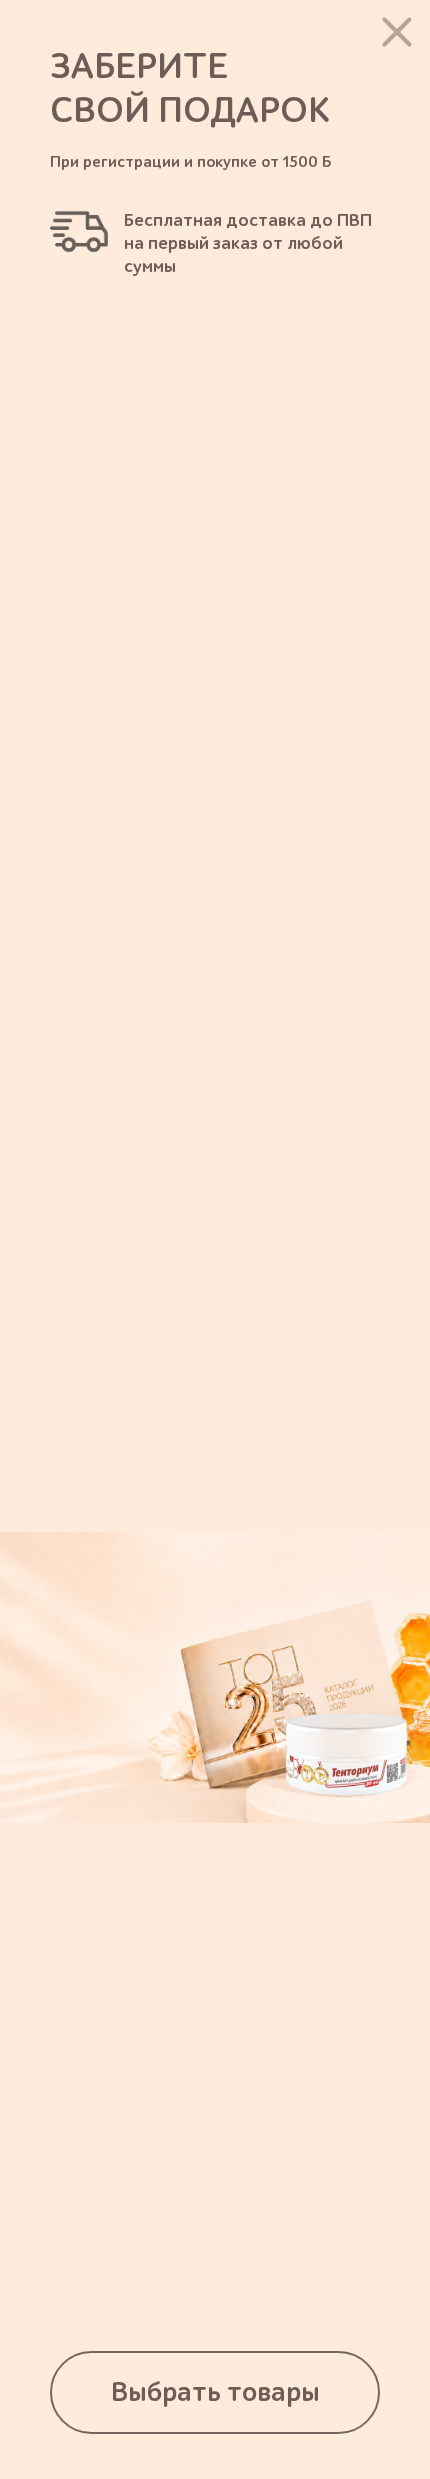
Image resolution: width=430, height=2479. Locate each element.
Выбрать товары (215, 2392)
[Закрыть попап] (397, 32)
